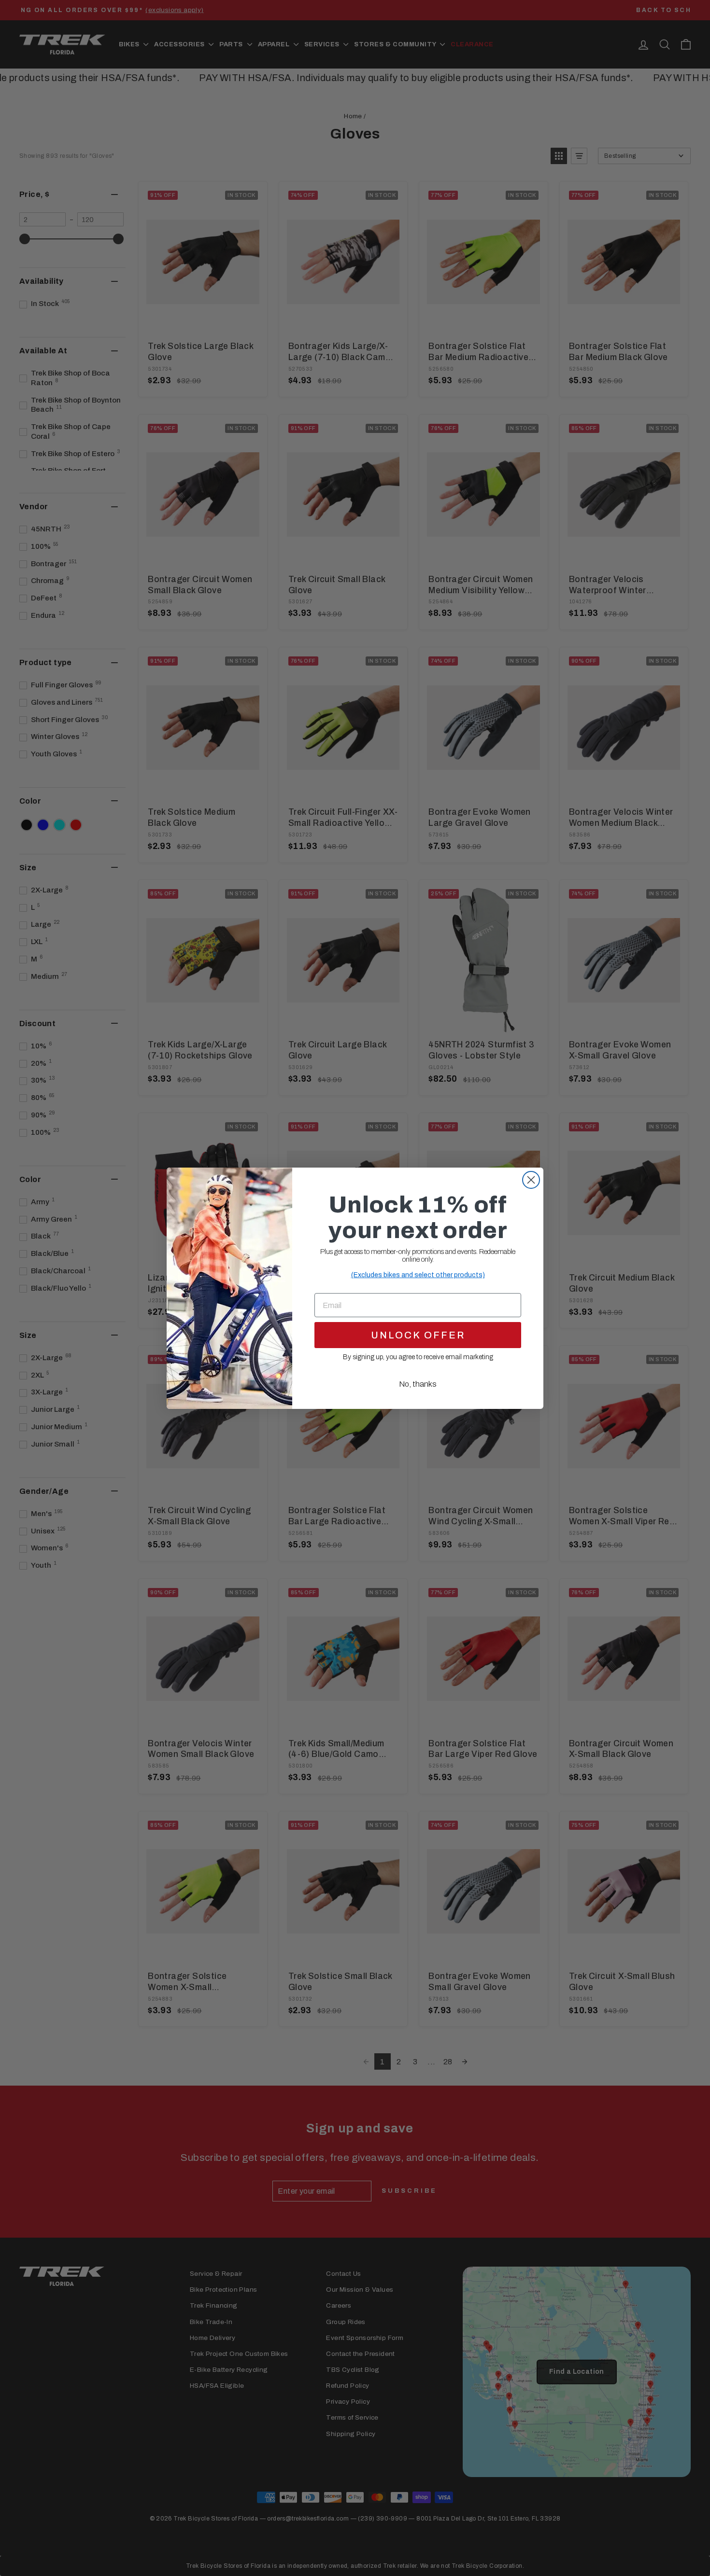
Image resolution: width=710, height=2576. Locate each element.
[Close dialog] (531, 1180)
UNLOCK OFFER (418, 1335)
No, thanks (418, 1384)
